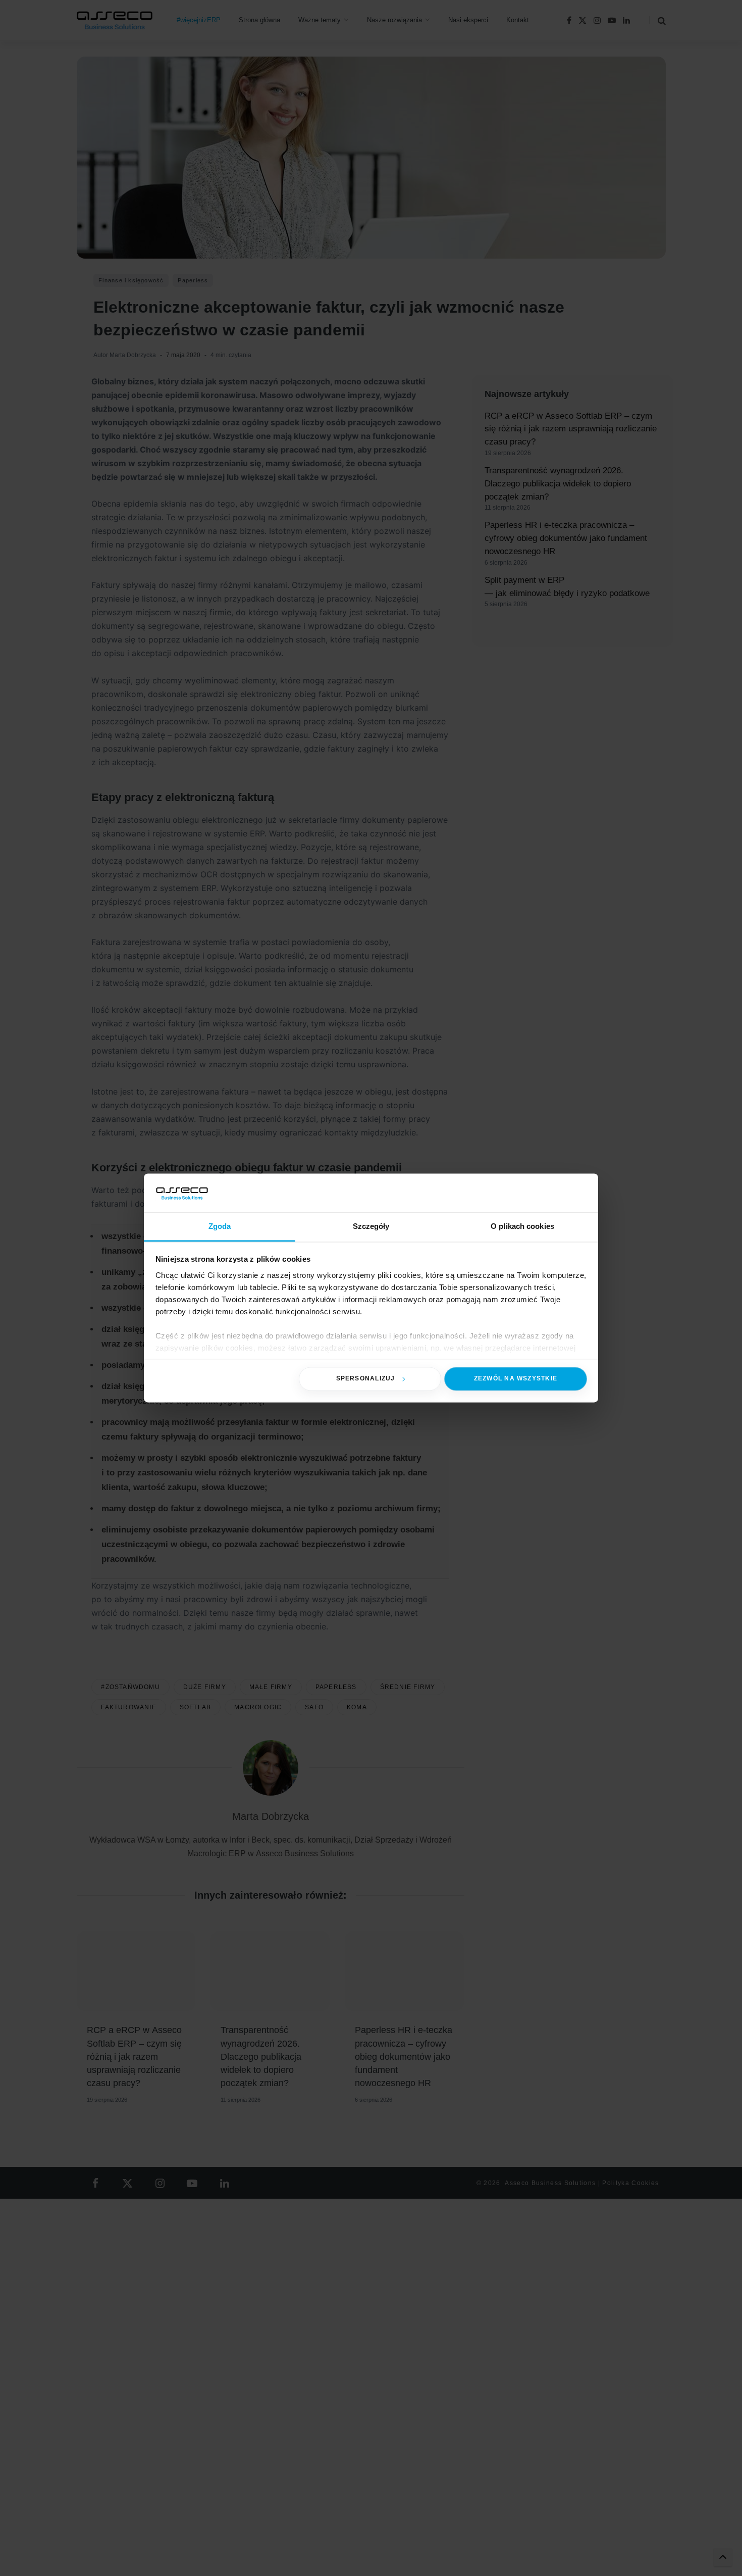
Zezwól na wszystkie (516, 1379)
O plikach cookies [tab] (522, 1226)
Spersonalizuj (366, 1379)
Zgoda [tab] (220, 1226)
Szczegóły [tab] (371, 1226)
